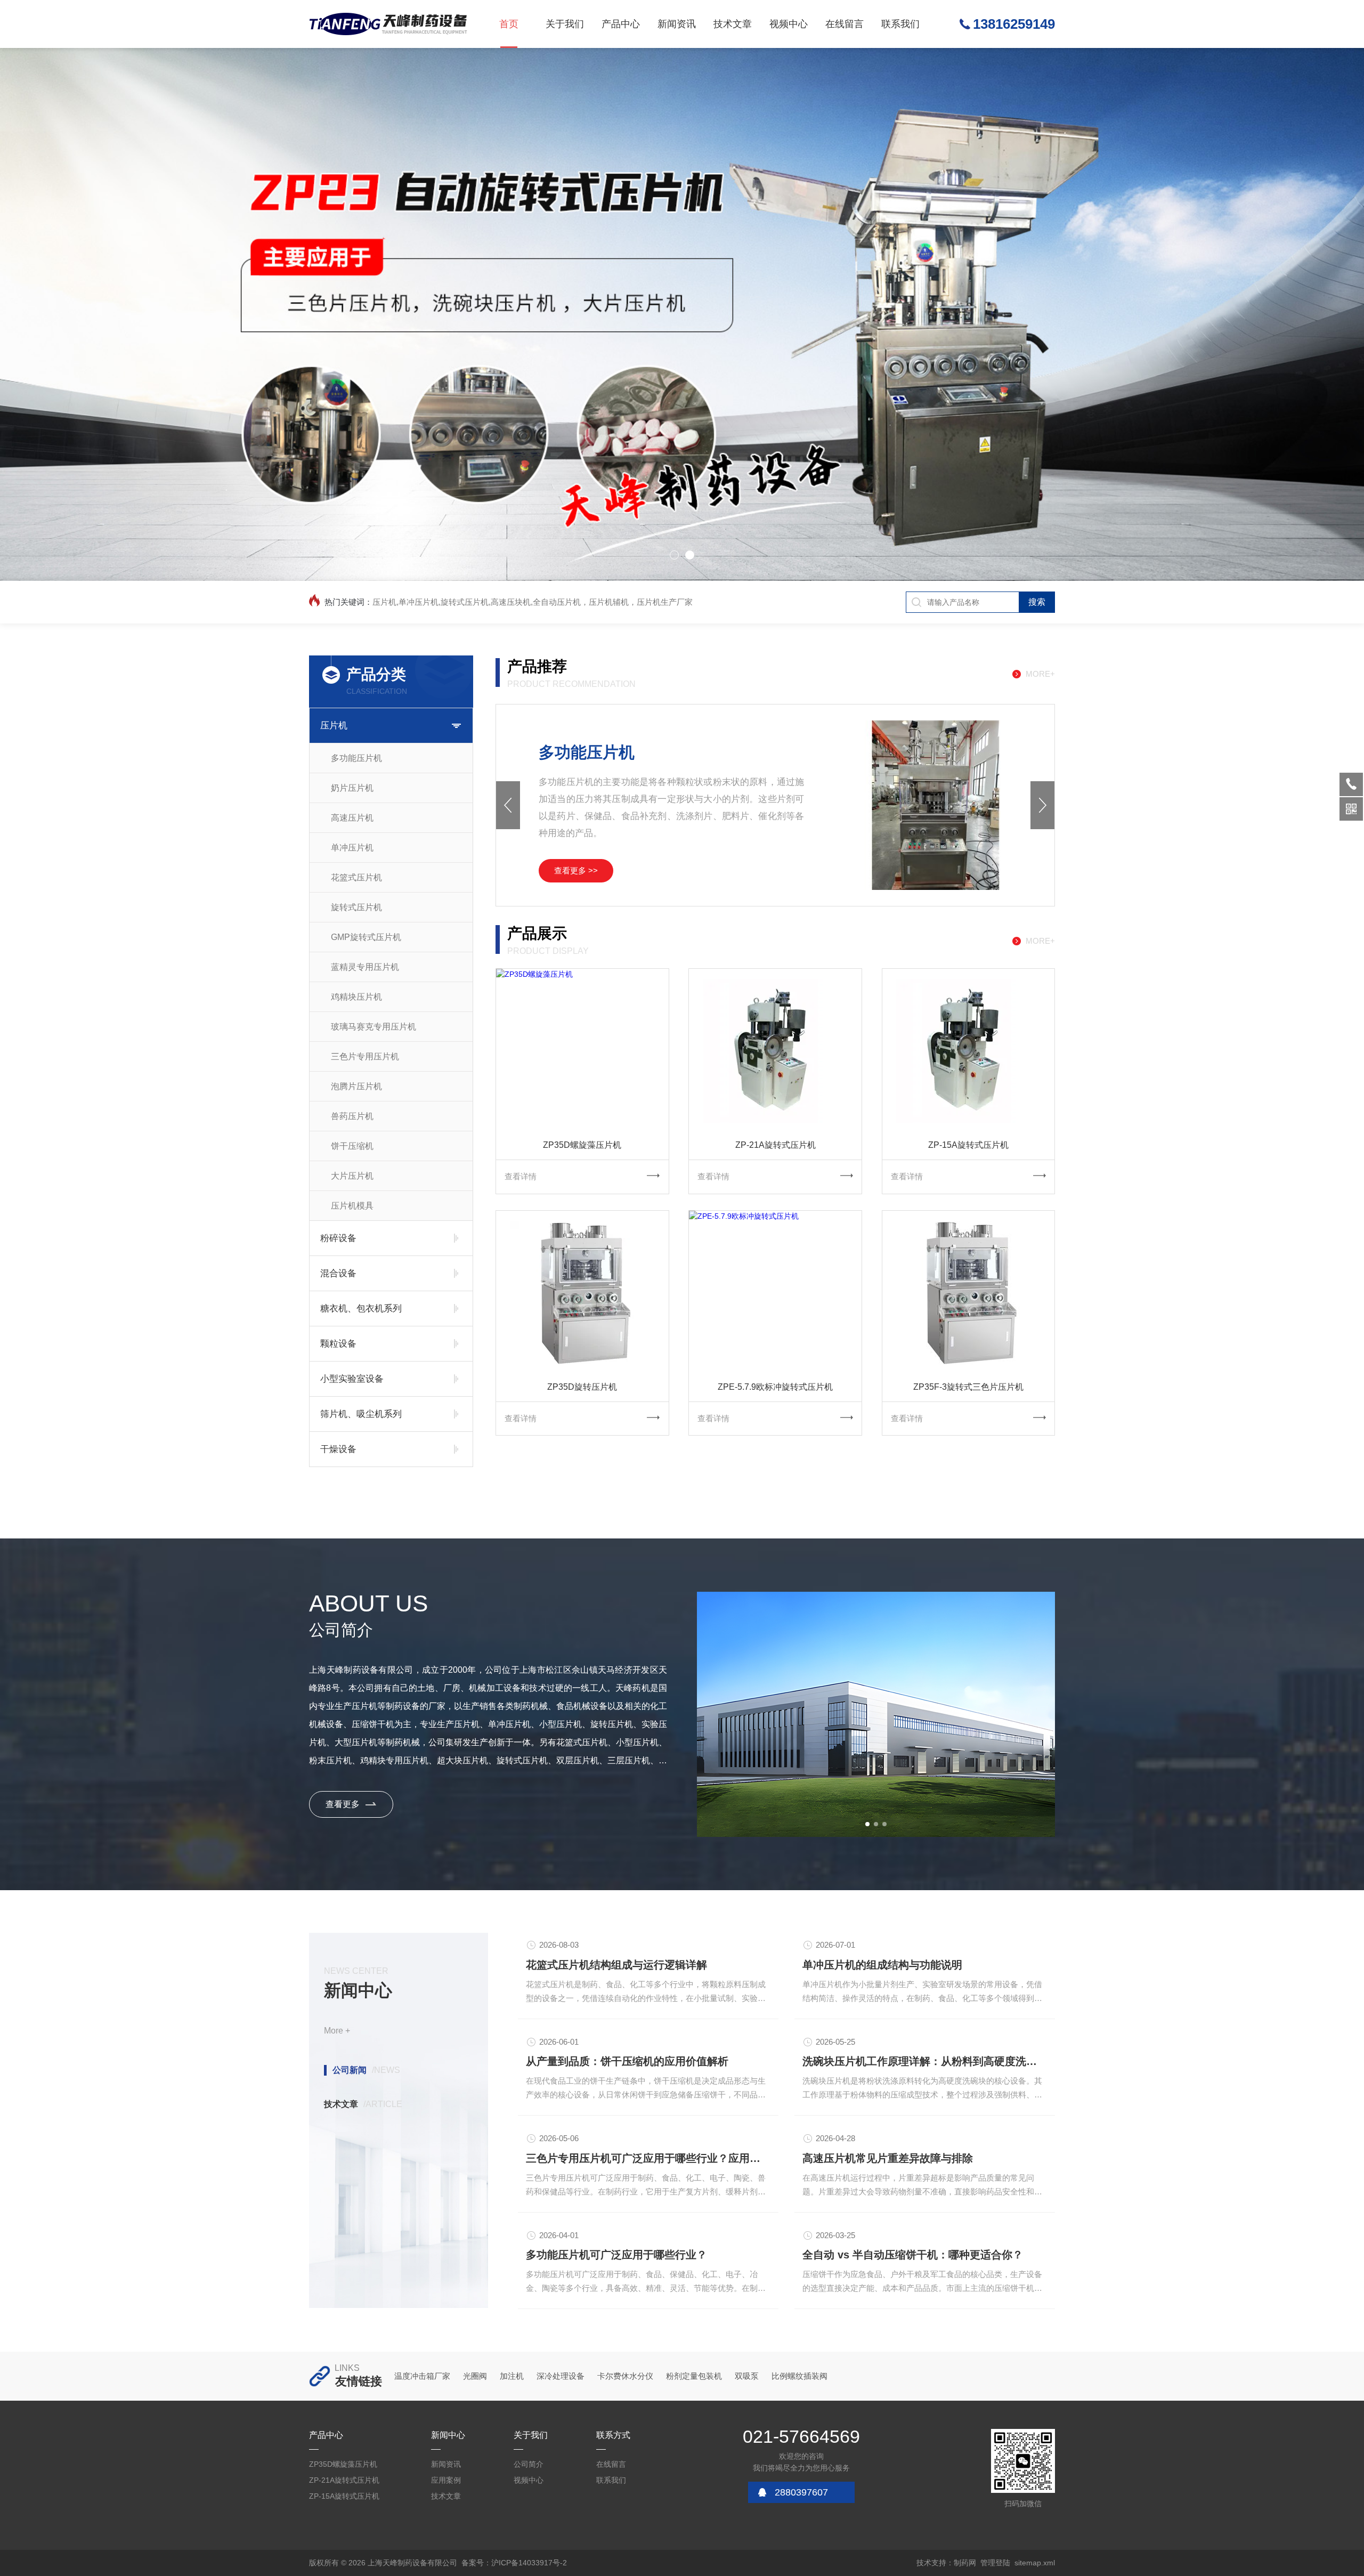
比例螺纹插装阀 (799, 2376)
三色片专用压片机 (365, 1056)
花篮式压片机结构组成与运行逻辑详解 (616, 1965)
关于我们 (565, 24)
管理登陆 (995, 2563)
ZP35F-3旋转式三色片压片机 (968, 1387)
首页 (509, 24)
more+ (1040, 674)
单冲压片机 (352, 848)
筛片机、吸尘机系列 (361, 1414)
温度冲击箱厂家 (422, 2376)
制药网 (965, 2563)
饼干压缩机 (352, 1146)
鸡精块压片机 (356, 997)
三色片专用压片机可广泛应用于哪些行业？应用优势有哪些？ (648, 2158)
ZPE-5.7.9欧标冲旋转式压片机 (775, 1387)
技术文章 (733, 24)
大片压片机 (352, 1176)
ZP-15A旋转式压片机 (968, 1145)
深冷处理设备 (561, 2376)
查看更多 (343, 1804)
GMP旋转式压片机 (366, 937)
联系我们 (900, 24)
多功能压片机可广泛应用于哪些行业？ (616, 2255)
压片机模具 (352, 1206)
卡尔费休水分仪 (625, 2376)
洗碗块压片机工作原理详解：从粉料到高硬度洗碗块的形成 (925, 2061)
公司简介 (529, 2464)
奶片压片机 (352, 788)
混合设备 (338, 1273)
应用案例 (446, 2480)
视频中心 (789, 24)
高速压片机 (352, 818)
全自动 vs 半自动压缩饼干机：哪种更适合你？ (913, 2255)
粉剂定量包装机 (694, 2376)
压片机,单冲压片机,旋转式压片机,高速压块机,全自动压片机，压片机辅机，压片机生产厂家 (533, 602)
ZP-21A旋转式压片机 (776, 1145)
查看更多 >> (576, 870)
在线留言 (845, 24)
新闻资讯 (677, 24)
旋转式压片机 (356, 907)
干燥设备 (338, 1449)
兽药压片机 (352, 1116)
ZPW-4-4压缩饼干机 (610, 752)
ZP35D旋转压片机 (582, 1387)
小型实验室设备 (352, 1379)
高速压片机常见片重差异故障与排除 (888, 2158)
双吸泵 (747, 2376)
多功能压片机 (356, 758)
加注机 (512, 2376)
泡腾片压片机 (356, 1086)
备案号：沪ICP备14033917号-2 (514, 2563)
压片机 (334, 726)
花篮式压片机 (356, 877)
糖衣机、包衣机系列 (361, 1309)
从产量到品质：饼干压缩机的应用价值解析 (627, 2061)
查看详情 (521, 1176)
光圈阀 (475, 2376)
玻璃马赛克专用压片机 (374, 1027)
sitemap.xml (1035, 2563)
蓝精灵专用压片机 (365, 967)
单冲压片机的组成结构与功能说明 (882, 1965)
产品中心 (621, 24)
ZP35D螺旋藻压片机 (582, 1145)
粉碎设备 (338, 1238)
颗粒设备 (338, 1344)
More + (337, 2031)
